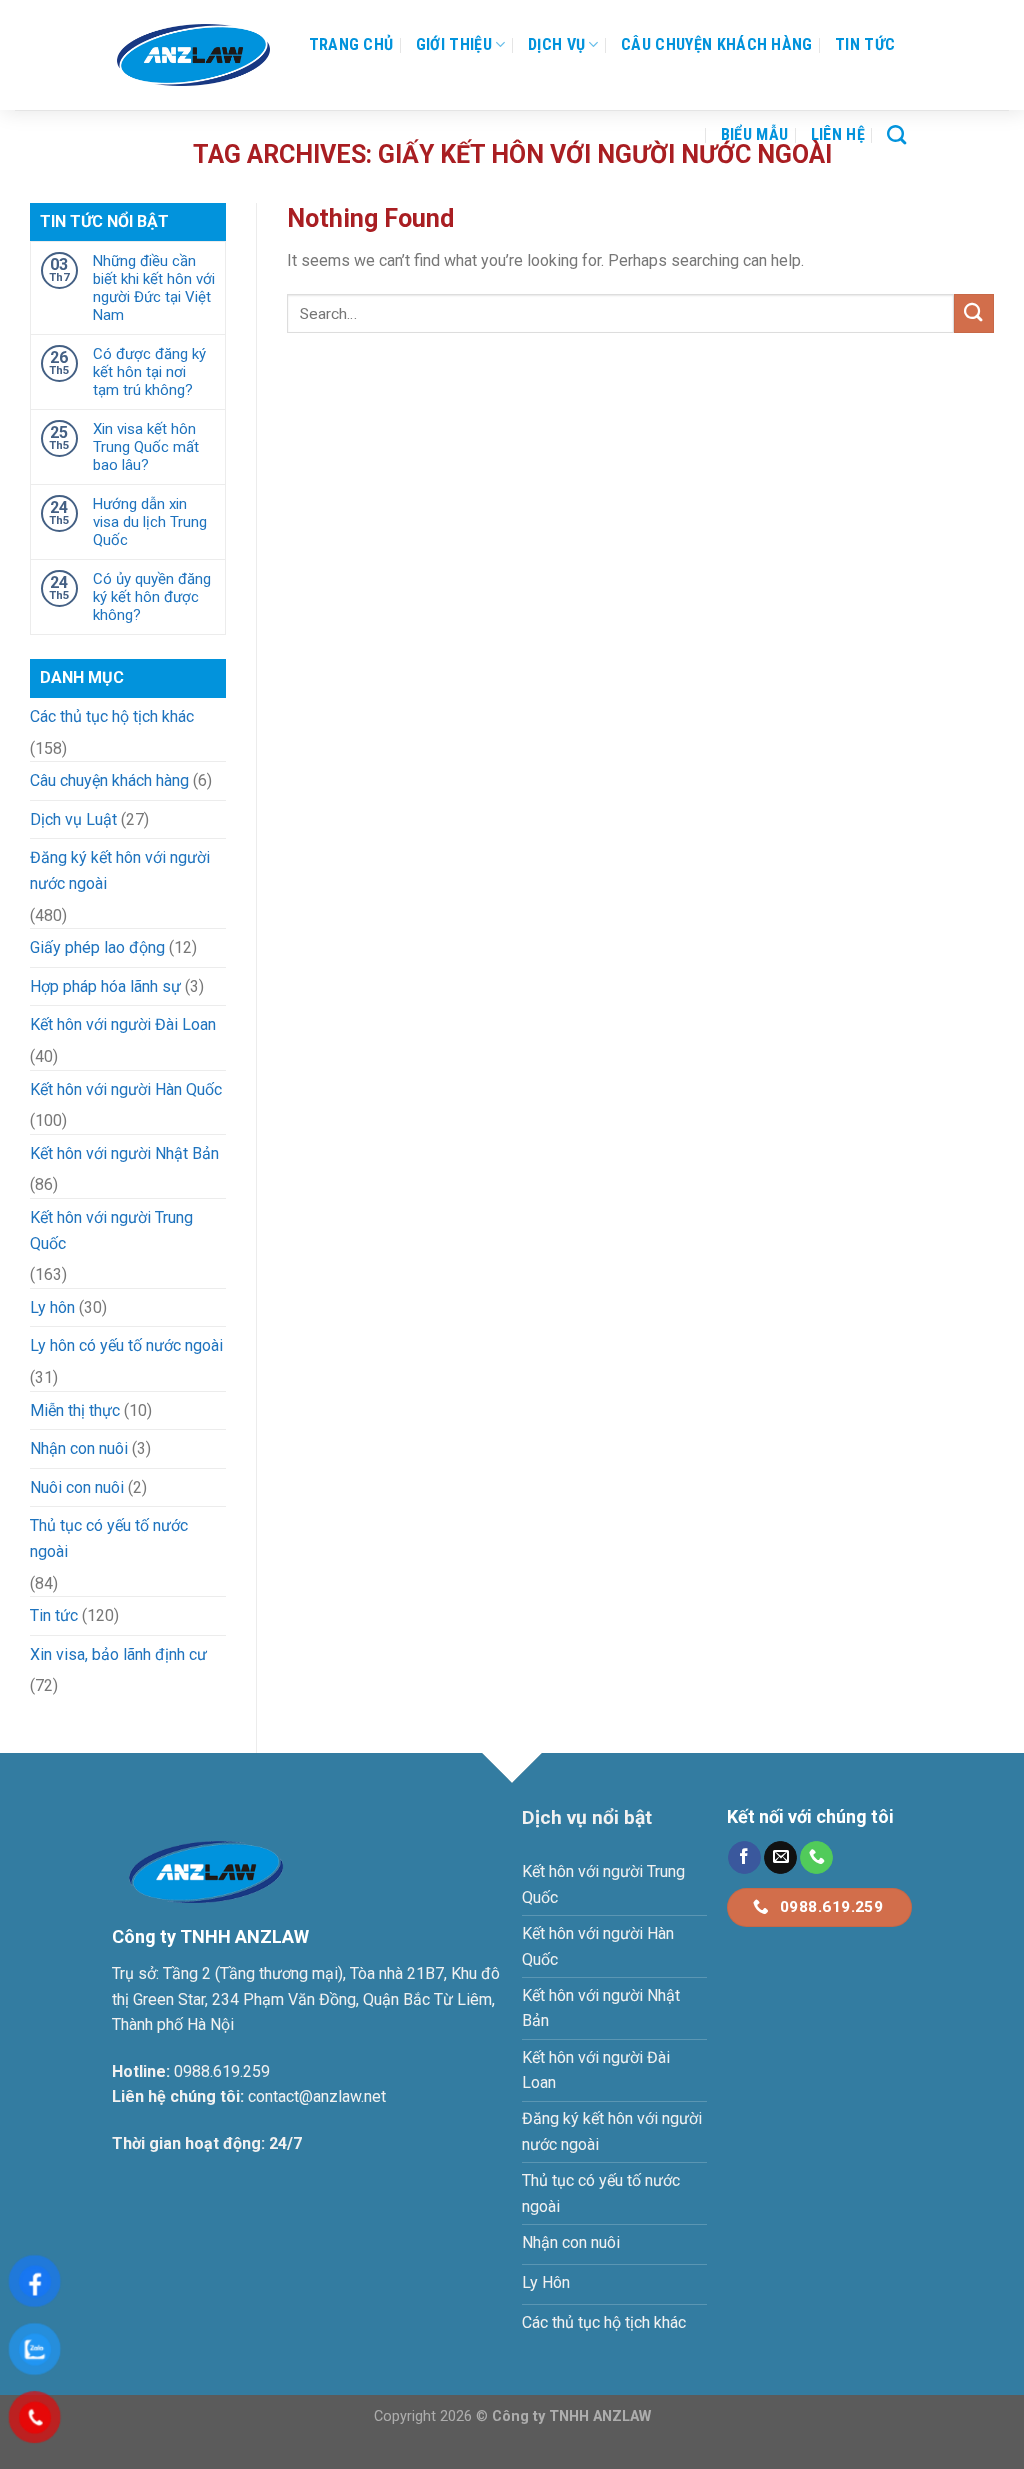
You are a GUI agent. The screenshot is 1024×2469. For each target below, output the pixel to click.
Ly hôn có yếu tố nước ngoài (126, 1345)
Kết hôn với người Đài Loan (123, 1024)
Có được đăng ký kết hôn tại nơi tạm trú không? (149, 372)
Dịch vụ (556, 44)
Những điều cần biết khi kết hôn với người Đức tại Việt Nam (154, 288)
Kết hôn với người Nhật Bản (124, 1153)
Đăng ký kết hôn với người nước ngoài (120, 870)
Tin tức (865, 44)
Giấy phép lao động (97, 947)
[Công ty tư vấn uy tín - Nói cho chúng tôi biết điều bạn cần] (193, 55)
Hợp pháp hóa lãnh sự (105, 986)
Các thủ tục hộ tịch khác (112, 716)
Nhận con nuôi (79, 1448)
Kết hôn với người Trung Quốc (111, 1230)
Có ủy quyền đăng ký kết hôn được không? (152, 597)
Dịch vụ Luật (73, 819)
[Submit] (974, 313)
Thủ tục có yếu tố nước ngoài (109, 1538)
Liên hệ (838, 134)
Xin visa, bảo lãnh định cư (118, 1654)
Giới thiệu (454, 44)
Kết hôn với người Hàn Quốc (126, 1089)
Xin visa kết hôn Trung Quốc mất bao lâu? (146, 447)
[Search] (896, 134)
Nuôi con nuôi (77, 1487)
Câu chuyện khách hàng (717, 44)
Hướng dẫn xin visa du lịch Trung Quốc (150, 522)
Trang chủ (351, 44)
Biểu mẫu (755, 134)
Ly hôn (52, 1307)
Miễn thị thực (75, 1410)
